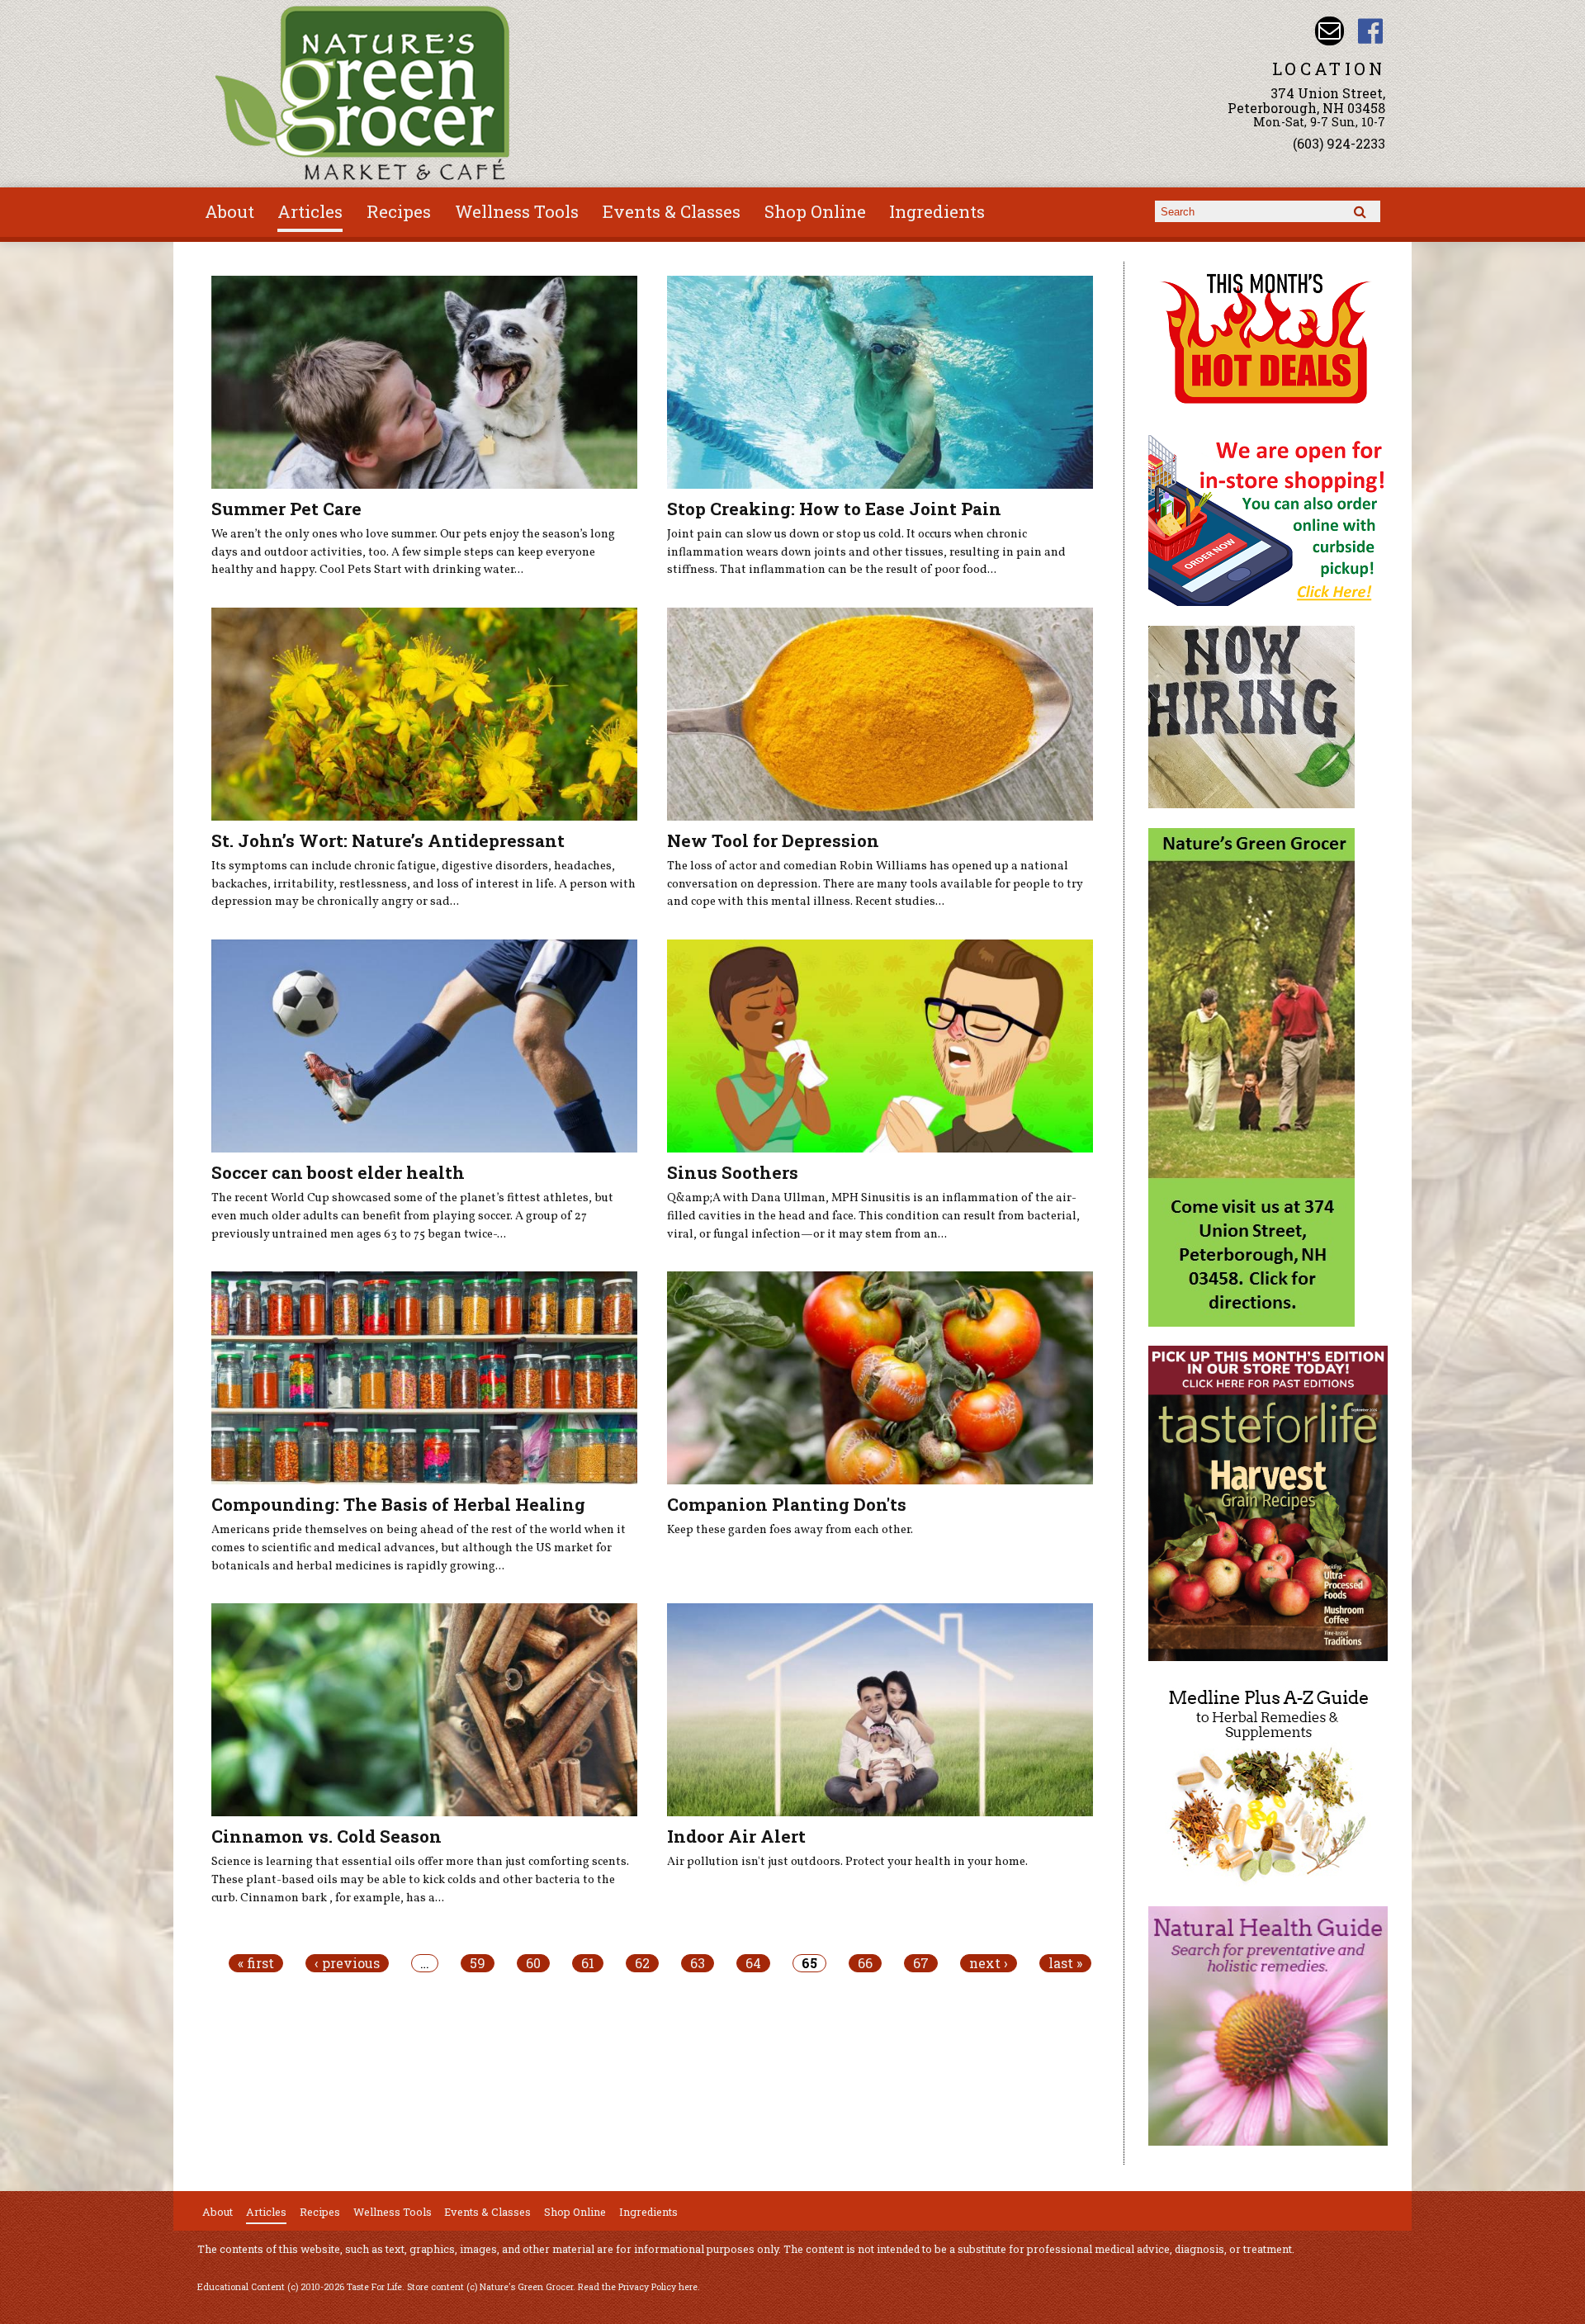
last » (1065, 1963)
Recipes (399, 211)
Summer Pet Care (286, 509)
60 (533, 1963)
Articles (310, 211)
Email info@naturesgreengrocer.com (1330, 31)
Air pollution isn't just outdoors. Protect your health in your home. (847, 1862)
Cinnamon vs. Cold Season (326, 1836)
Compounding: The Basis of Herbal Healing (398, 1504)
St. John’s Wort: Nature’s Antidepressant (388, 840)
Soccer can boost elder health (338, 1172)
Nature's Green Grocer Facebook (1371, 31)
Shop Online (815, 211)
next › (989, 1963)
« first (256, 1963)
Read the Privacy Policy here (638, 2287)
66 (865, 1963)
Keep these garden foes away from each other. (790, 1530)
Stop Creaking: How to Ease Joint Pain (834, 509)
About (229, 211)
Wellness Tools (517, 211)
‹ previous (347, 1963)
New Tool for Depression (773, 840)
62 (642, 1963)
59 (478, 1963)
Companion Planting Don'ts (787, 1504)
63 (698, 1963)
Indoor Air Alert (736, 1836)
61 (588, 1963)
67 (921, 1963)
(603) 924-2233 (1339, 143)
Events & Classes (672, 211)
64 (753, 1963)
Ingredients (937, 211)
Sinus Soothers (733, 1172)
